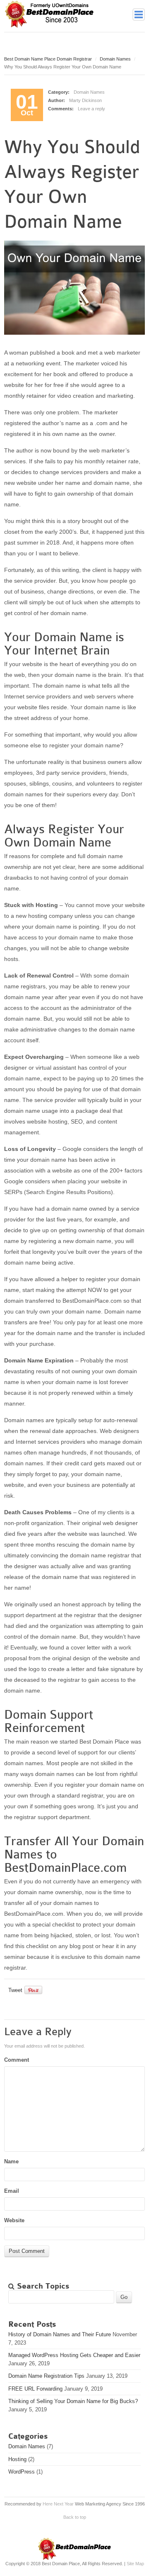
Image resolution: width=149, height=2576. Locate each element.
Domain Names (115, 59)
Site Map (135, 2564)
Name (11, 2161)
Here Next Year (58, 2504)
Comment (17, 2060)
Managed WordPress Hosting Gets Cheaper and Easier (74, 2355)
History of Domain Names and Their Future (60, 2334)
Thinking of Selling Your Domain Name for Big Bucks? (73, 2401)
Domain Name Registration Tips (46, 2376)
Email (12, 2191)
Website (14, 2220)
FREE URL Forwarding (35, 2389)
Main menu (139, 15)
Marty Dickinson (85, 100)
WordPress (22, 2472)
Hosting (17, 2459)
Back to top (75, 2517)
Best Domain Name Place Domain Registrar (48, 59)
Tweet (15, 1990)
